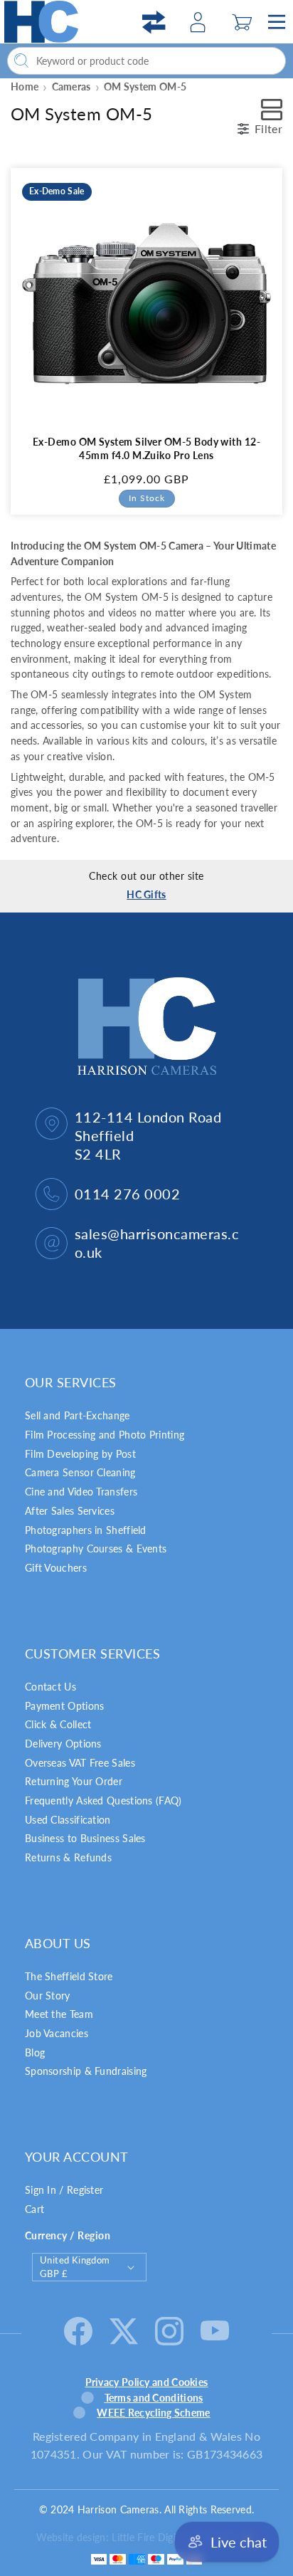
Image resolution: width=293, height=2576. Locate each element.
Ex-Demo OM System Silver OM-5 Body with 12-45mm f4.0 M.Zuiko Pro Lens (147, 448)
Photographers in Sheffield (86, 1530)
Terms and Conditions (154, 2398)
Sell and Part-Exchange (78, 1415)
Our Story (48, 1996)
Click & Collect (58, 1724)
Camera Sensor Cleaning (80, 1472)
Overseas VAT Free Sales (80, 1763)
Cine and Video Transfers (81, 1492)
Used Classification (68, 1820)
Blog (35, 2052)
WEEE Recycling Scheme (153, 2413)
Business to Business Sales (85, 1838)
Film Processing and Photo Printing (105, 1435)
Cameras (71, 86)
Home (25, 86)
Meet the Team (59, 2014)
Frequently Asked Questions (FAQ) (103, 1800)
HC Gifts (146, 894)
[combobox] (146, 61)
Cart (34, 2209)
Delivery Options (63, 1744)
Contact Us (50, 1687)
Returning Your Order (74, 1781)
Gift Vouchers (56, 1568)
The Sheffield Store (69, 1976)
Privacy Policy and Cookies (147, 2382)
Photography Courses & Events (96, 1549)
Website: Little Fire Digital (134, 2537)
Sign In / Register (64, 2190)
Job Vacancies (57, 2033)
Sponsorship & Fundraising (86, 2071)
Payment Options (65, 1706)
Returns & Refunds (68, 1857)
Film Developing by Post (80, 1454)
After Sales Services (70, 1511)
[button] (242, 22)
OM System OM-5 (145, 86)
